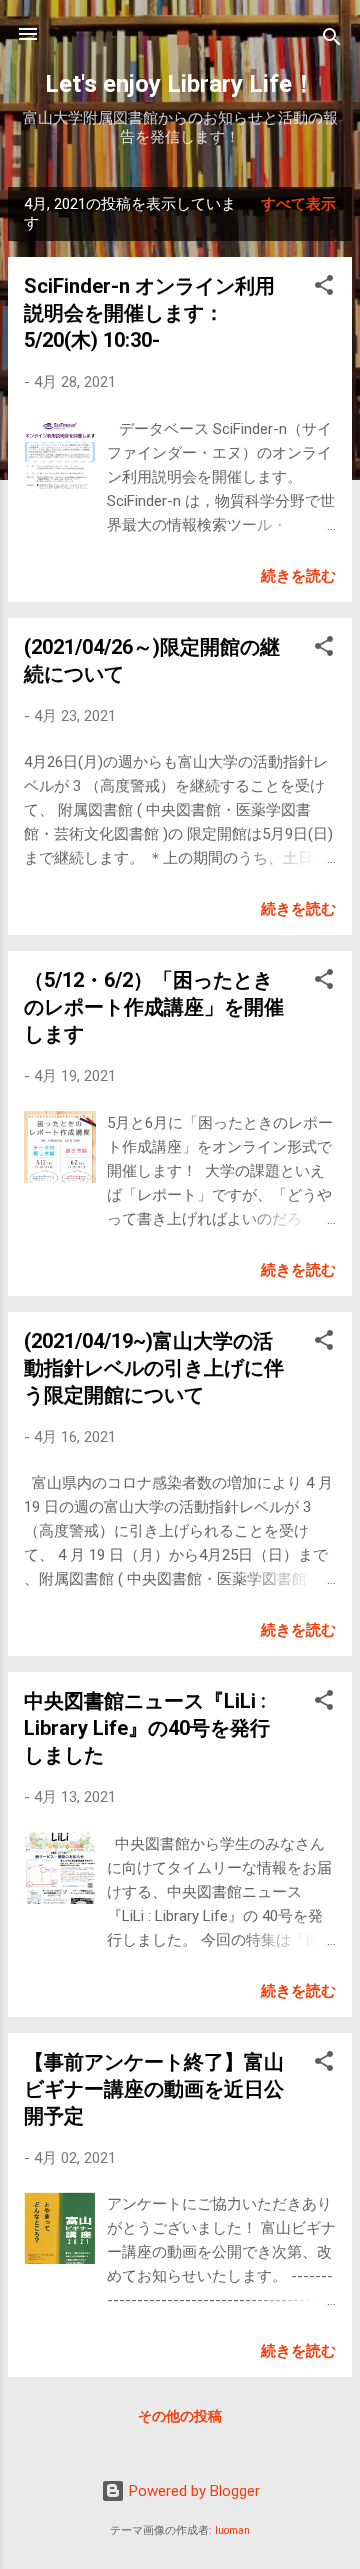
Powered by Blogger (192, 2491)
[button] (324, 288)
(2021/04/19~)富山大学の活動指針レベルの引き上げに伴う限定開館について (154, 1368)
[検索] (332, 40)
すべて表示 (298, 204)
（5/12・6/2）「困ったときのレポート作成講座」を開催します (154, 1007)
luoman (232, 2530)
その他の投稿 (180, 2416)
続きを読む (298, 576)
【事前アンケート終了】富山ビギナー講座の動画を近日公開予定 (154, 2089)
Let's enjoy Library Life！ (180, 84)
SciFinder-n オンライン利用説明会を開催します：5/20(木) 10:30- (149, 313)
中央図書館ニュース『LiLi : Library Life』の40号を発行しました (147, 1728)
